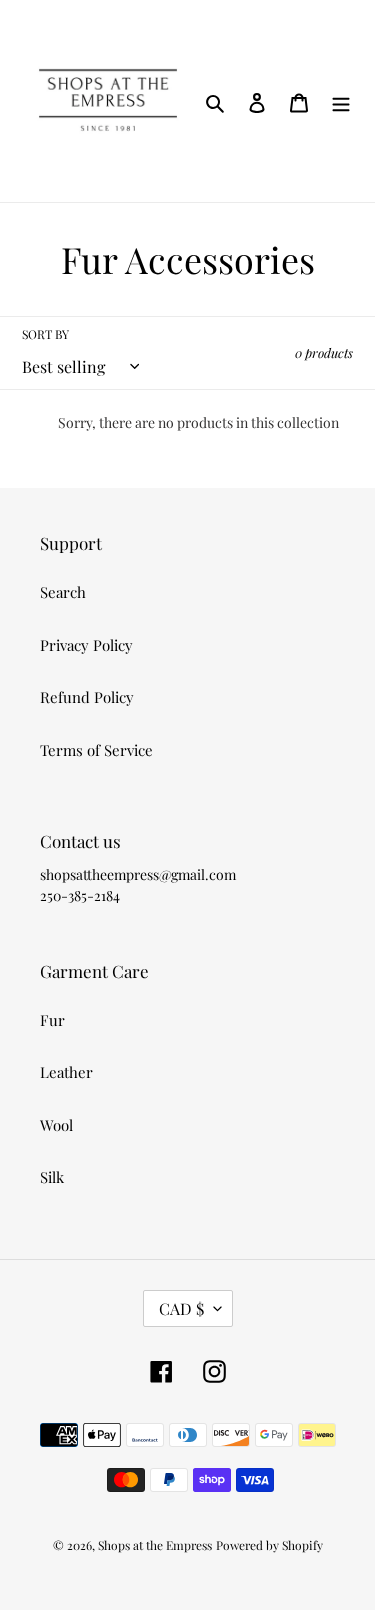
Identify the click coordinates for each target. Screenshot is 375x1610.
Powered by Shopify (269, 1545)
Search (63, 592)
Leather (66, 1072)
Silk (52, 1177)
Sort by (45, 334)
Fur (52, 1020)
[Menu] (341, 100)
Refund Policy (87, 697)
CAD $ (181, 1308)
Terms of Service (96, 750)
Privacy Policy (86, 645)
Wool (56, 1125)
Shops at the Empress (155, 1545)
